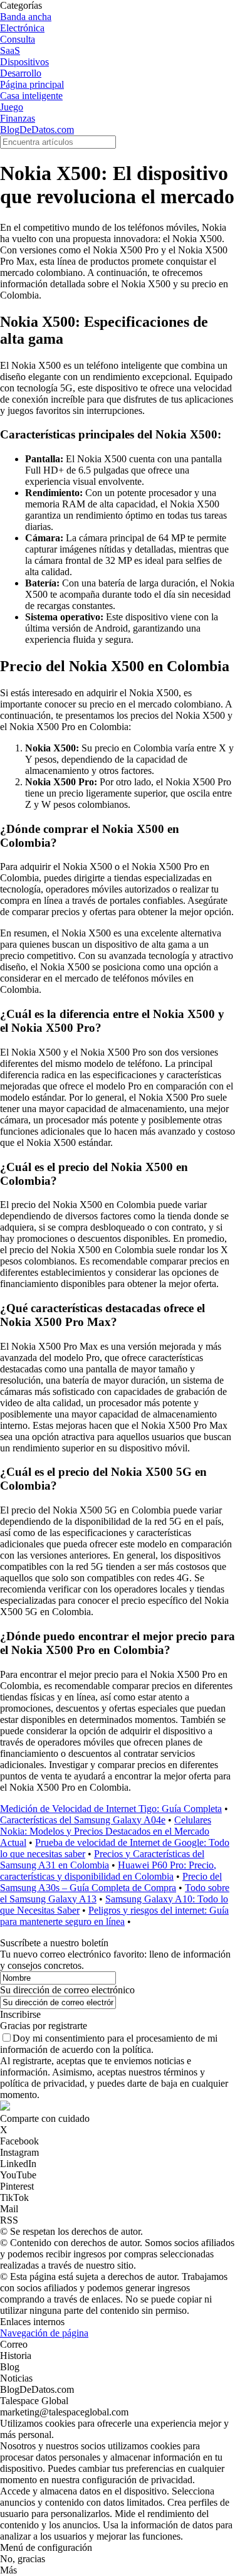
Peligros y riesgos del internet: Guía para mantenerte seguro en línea (114, 1916)
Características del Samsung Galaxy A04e (83, 1820)
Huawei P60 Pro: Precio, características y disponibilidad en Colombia (108, 1871)
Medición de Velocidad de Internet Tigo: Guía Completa (111, 1809)
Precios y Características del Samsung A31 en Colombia (102, 1859)
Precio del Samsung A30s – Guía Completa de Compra (111, 1882)
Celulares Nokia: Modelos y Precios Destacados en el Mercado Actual (106, 1831)
